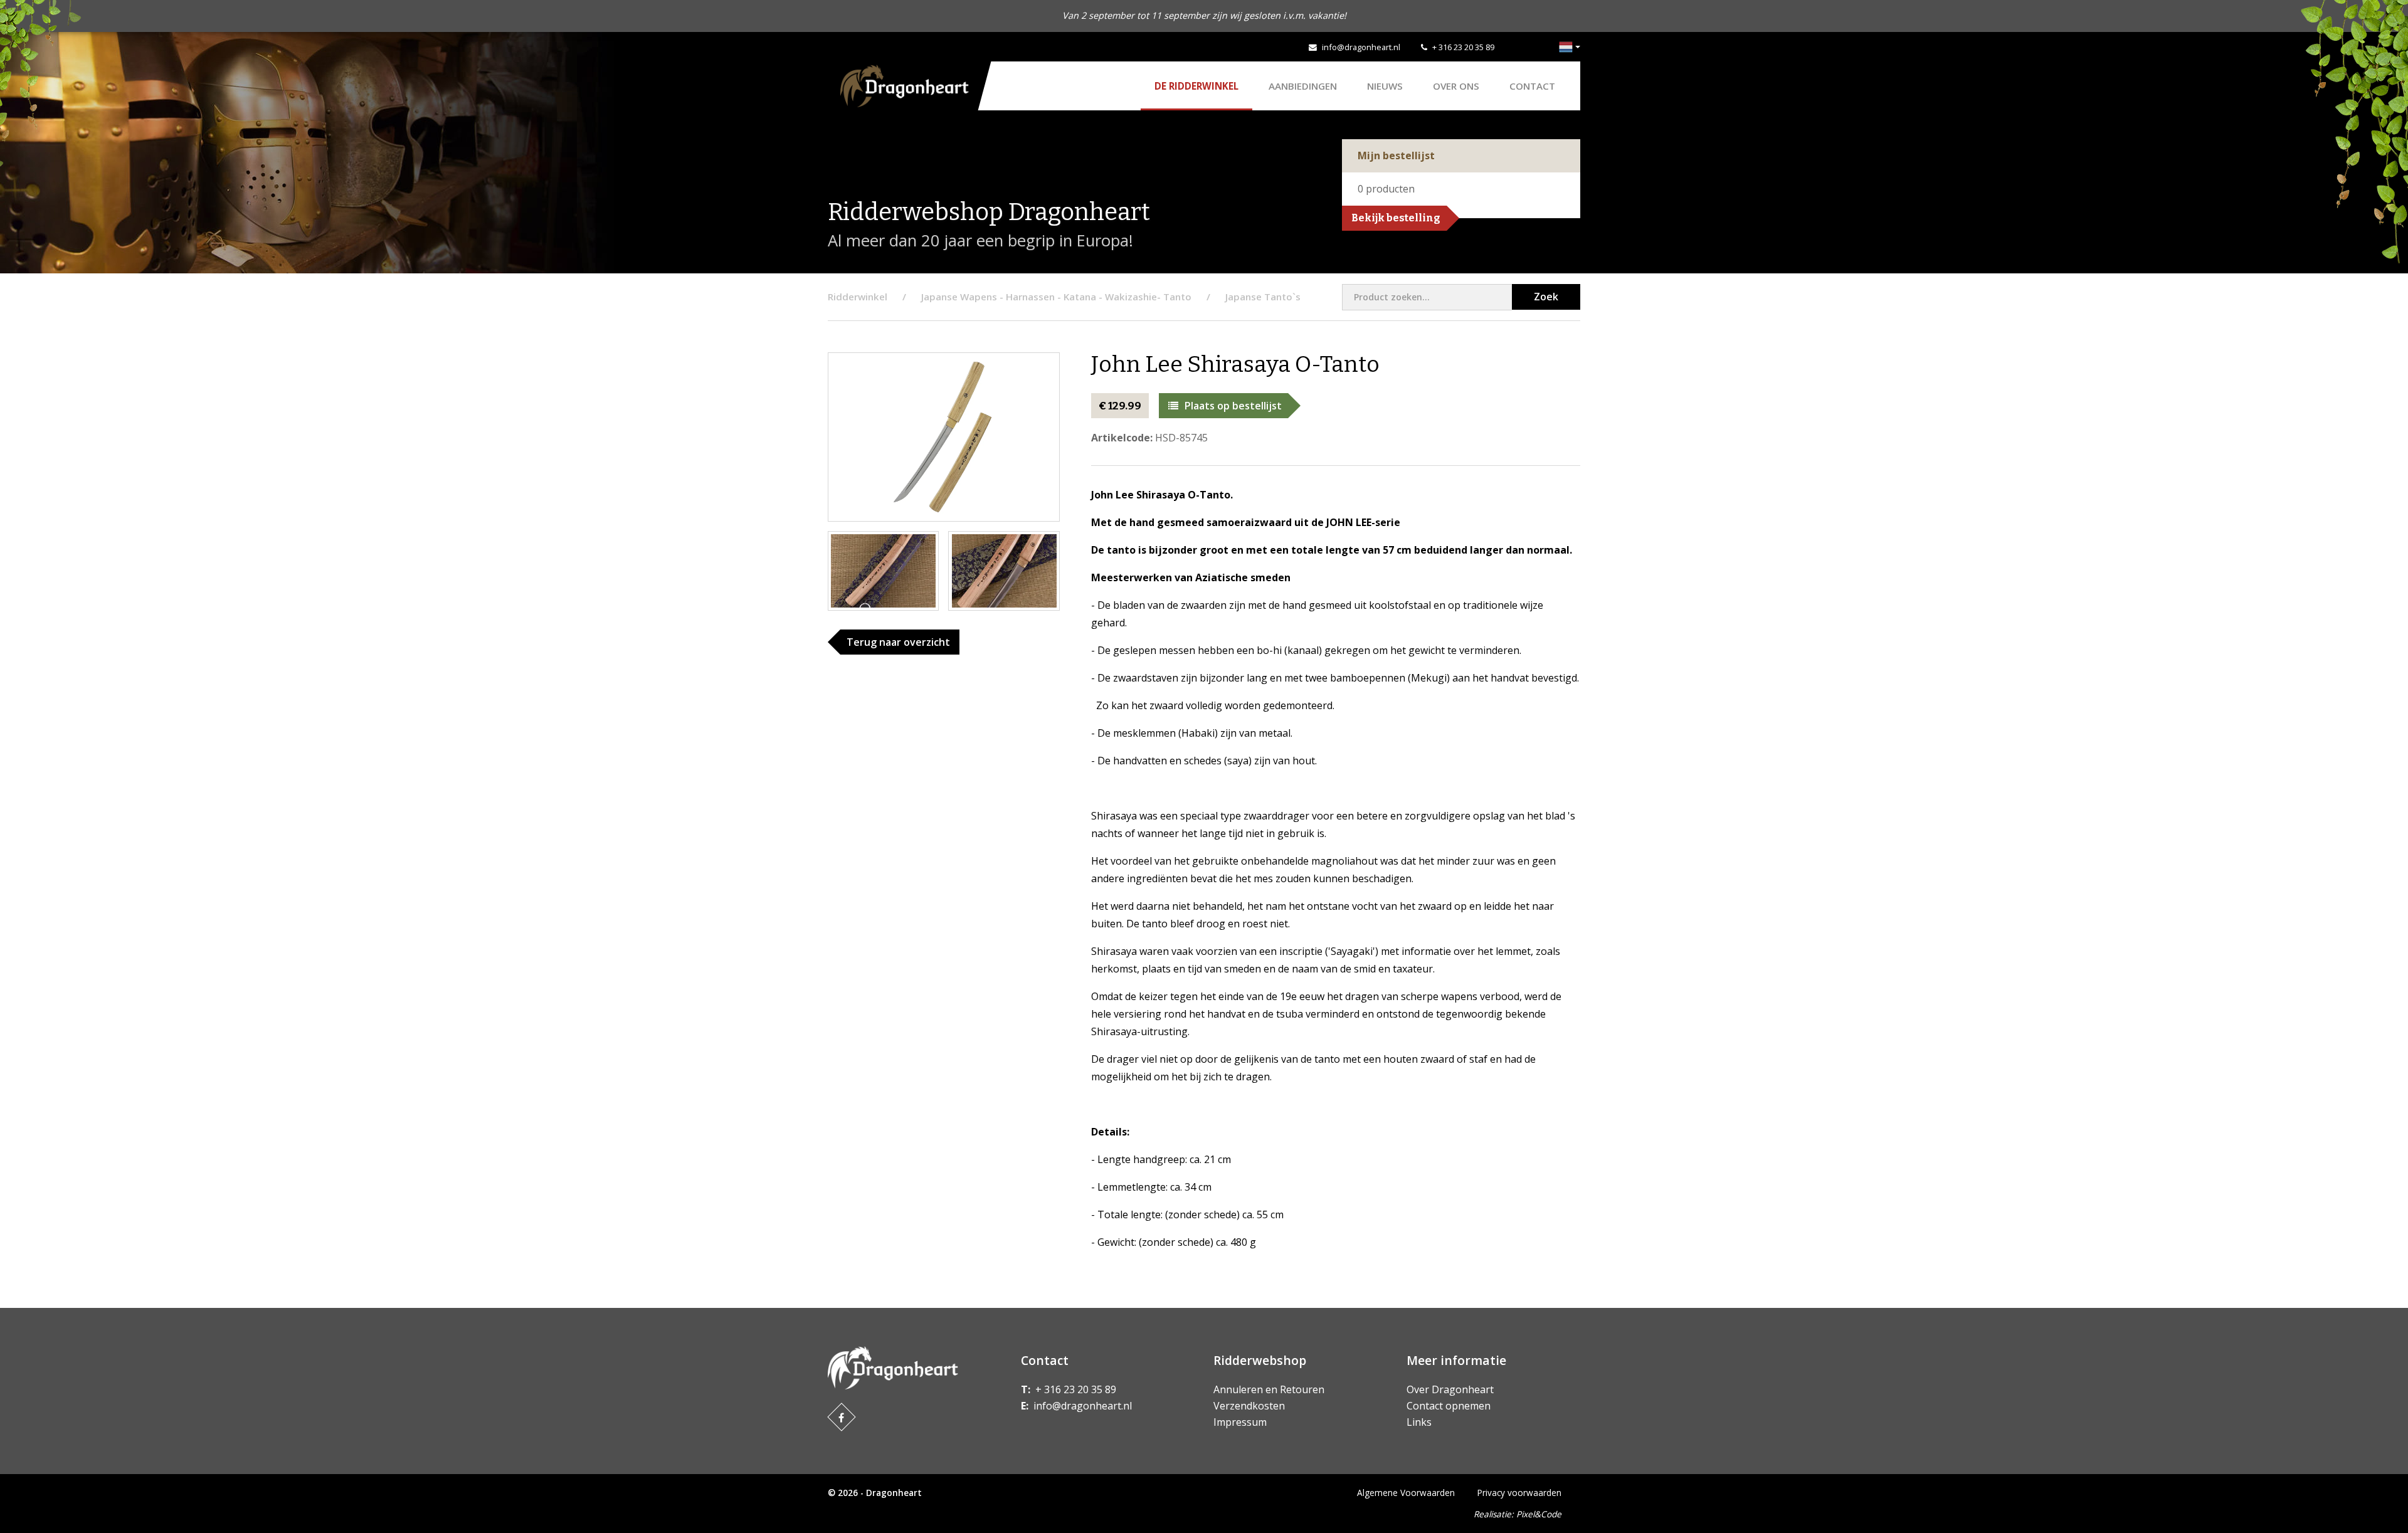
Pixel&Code (1539, 1514)
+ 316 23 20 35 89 (1463, 47)
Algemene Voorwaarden (1406, 1493)
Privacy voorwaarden (1519, 1493)
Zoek (1546, 297)
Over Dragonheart (1450, 1389)
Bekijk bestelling (1396, 218)
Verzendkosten (1249, 1406)
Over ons (1456, 86)
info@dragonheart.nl (1361, 47)
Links (1419, 1422)
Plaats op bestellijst (1233, 406)
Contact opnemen (1449, 1406)
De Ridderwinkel (1196, 86)
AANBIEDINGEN (1303, 86)
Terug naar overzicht (898, 642)
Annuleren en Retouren (1269, 1389)
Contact (1532, 86)
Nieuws (1385, 86)
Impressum (1240, 1422)
